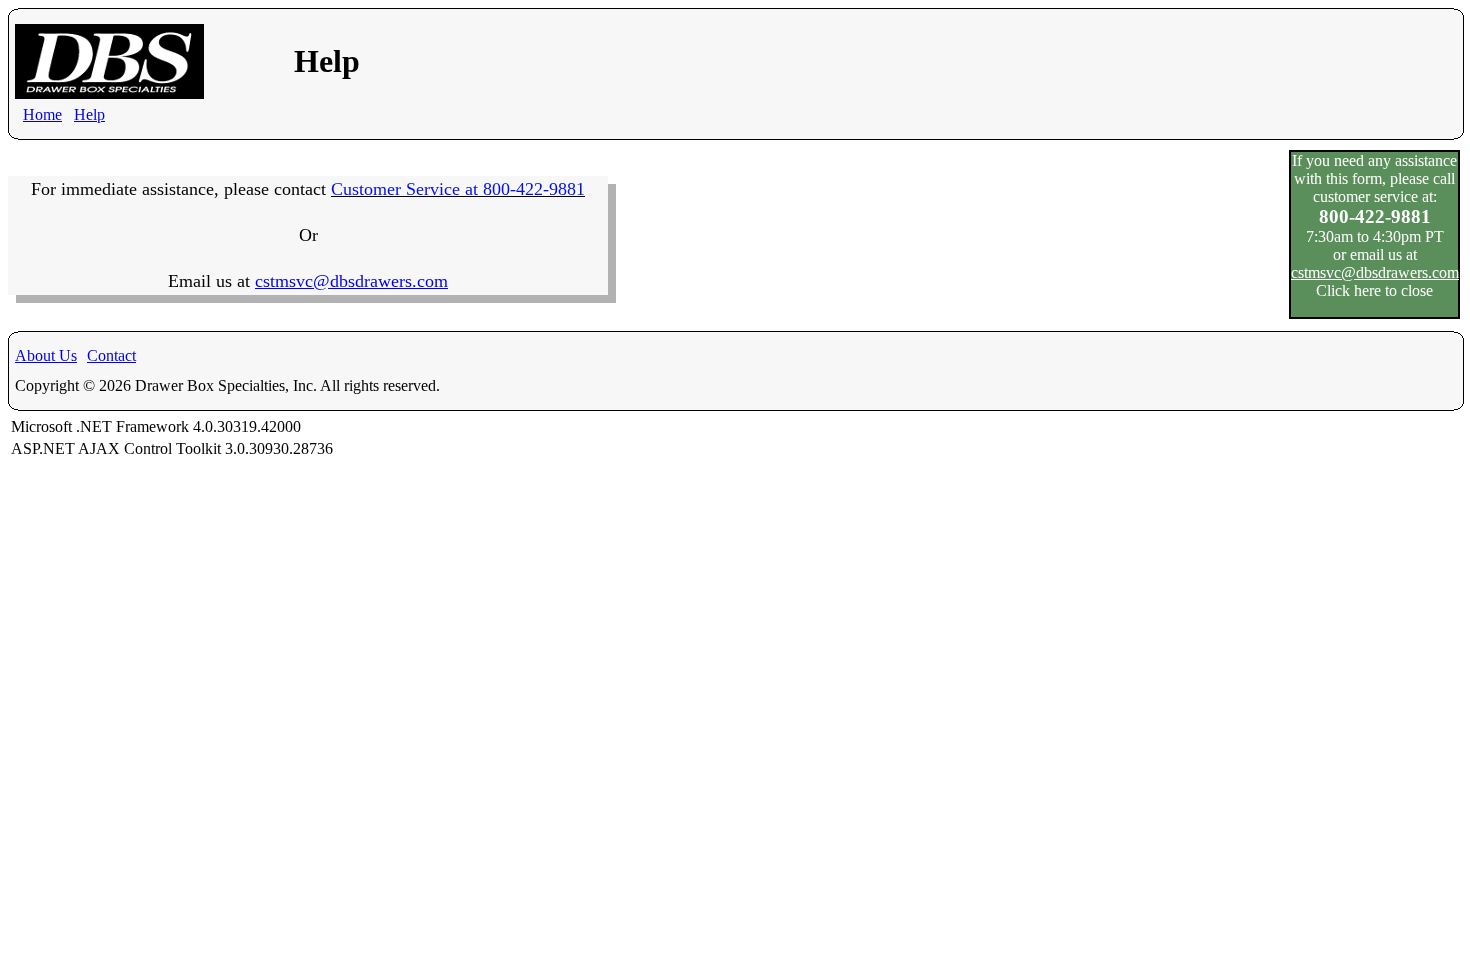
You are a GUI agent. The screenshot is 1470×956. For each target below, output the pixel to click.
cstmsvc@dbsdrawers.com (1375, 272)
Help (89, 114)
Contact (111, 355)
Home (42, 114)
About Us (46, 355)
